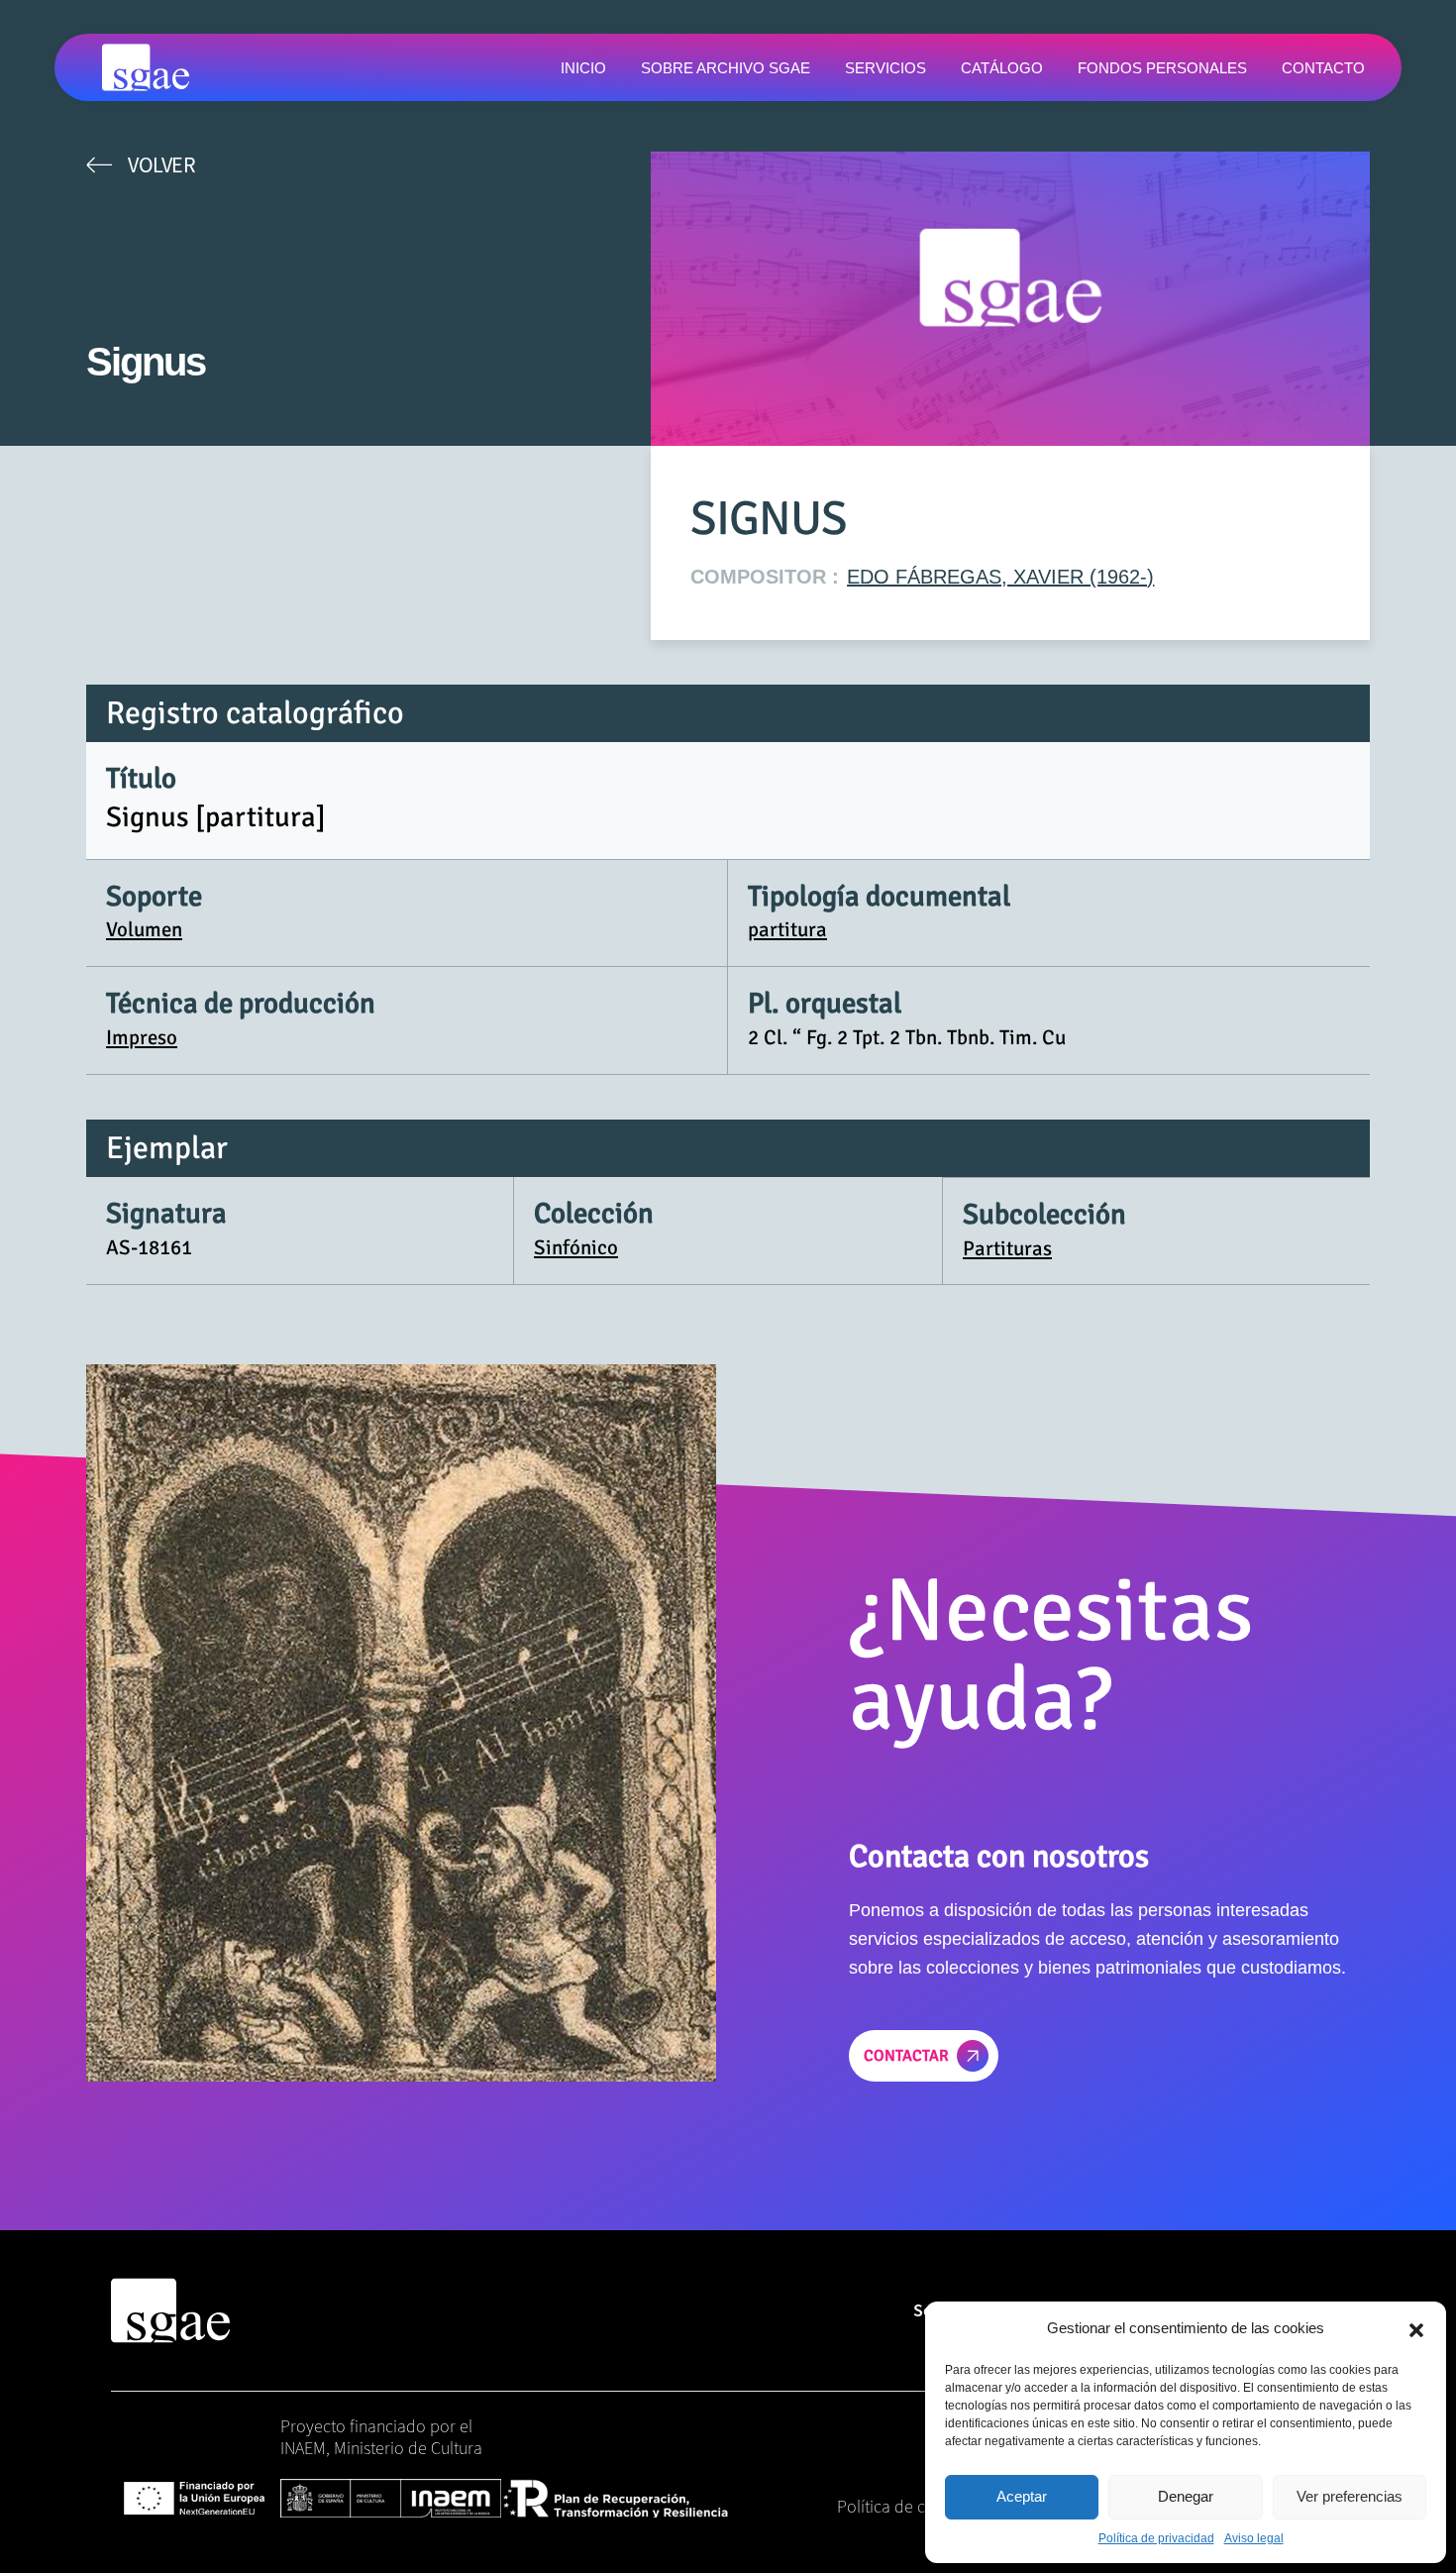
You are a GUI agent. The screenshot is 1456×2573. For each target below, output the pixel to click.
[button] (1416, 2328)
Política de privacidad (1156, 2538)
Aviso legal (1254, 2538)
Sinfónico (576, 1247)
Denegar (1186, 2496)
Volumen (144, 929)
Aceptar (1022, 2496)
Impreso (142, 1037)
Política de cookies (905, 2506)
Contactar (906, 2056)
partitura (787, 929)
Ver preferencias (1350, 2496)
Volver (161, 164)
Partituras (1007, 1248)
